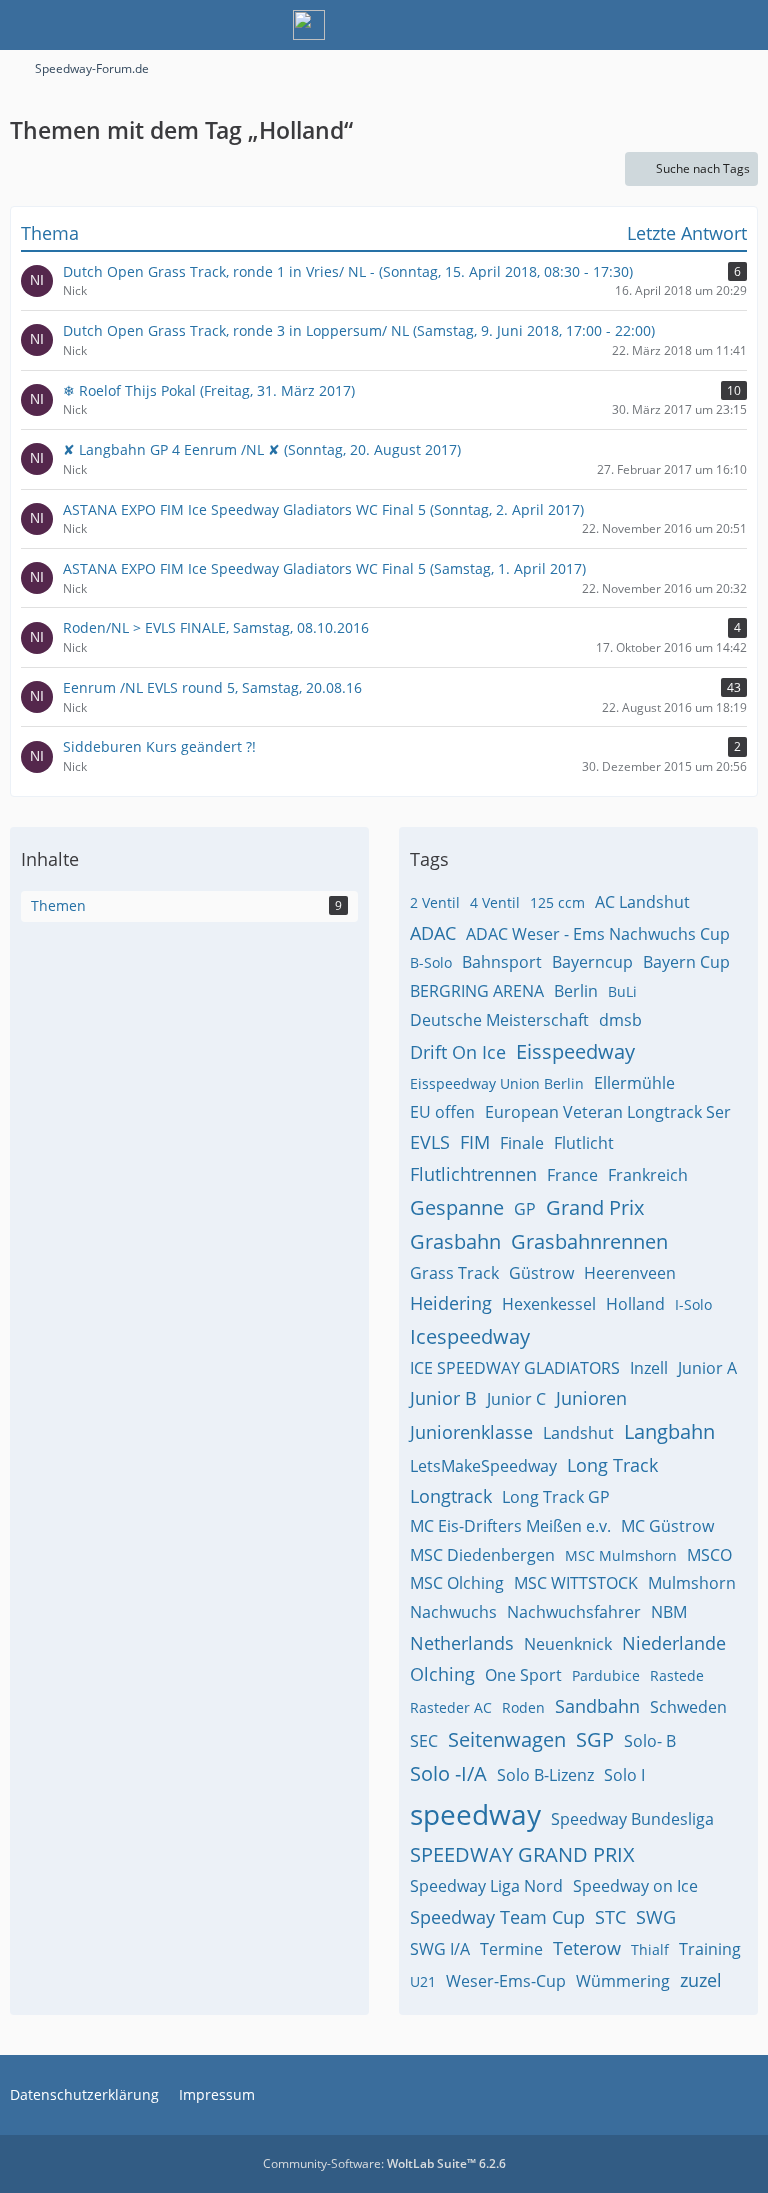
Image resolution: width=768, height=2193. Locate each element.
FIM (475, 1142)
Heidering (451, 1303)
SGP (595, 1739)
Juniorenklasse (471, 1432)
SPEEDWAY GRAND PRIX (522, 1854)
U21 (423, 1981)
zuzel (701, 1980)
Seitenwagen (507, 1739)
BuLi (622, 991)
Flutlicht (584, 1143)
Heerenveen (630, 1273)
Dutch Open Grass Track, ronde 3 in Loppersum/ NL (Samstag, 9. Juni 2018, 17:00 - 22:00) (359, 330)
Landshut (578, 1433)
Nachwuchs (453, 1612)
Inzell (649, 1368)
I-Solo (693, 1304)
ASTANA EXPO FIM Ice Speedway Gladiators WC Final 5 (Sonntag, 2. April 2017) (323, 509)
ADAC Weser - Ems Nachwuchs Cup (598, 934)
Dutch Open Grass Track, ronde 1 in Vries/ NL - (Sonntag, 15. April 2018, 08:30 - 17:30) (348, 271)
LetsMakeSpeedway (483, 1466)
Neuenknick (568, 1644)
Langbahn (669, 1431)
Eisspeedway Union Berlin (497, 1083)
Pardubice (606, 1675)
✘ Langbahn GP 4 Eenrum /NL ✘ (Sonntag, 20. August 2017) (262, 449)
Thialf (650, 1949)
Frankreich (648, 1175)
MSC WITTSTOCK (576, 1583)
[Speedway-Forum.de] (309, 25)
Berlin (576, 991)
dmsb (620, 1020)
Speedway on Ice (635, 1886)
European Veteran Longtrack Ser (608, 1112)
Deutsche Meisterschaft (499, 1020)
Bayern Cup (686, 962)
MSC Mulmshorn (621, 1555)
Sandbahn (597, 1706)
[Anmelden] (692, 25)
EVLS (430, 1142)
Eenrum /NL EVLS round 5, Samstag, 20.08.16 (212, 687)
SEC (424, 1741)
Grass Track (454, 1273)
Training (710, 1949)
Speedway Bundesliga (632, 1819)
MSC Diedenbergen (482, 1555)
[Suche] (642, 25)
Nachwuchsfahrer (574, 1612)
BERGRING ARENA (477, 991)
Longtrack (451, 1496)
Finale (522, 1143)
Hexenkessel (549, 1304)
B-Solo (431, 962)
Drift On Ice (458, 1052)
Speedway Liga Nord (486, 1886)
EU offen (442, 1112)
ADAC (433, 933)
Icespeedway (470, 1336)
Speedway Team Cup (497, 1917)
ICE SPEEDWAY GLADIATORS (515, 1368)
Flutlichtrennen (473, 1174)
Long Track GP (556, 1497)
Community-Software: (384, 2163)
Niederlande (674, 1643)
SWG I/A (440, 1949)
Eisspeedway (575, 1051)
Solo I (624, 1775)
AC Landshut (642, 902)
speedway (475, 1814)
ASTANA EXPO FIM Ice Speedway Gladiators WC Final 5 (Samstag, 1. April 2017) (324, 568)
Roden (523, 1707)
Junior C (516, 1399)
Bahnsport (502, 962)
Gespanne (457, 1207)
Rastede (677, 1675)
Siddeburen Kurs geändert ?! (159, 746)
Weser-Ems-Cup (506, 1981)
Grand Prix (595, 1207)
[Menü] (742, 25)
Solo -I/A (448, 1773)
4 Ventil (495, 902)
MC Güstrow (667, 1526)
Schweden (688, 1707)
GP (525, 1209)
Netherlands (462, 1643)
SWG (656, 1917)
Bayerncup (592, 962)
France (572, 1175)
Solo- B (650, 1741)
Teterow (587, 1948)
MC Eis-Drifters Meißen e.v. (510, 1526)
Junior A (707, 1368)
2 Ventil (435, 902)
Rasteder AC (451, 1707)
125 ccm (557, 902)
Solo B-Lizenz (545, 1775)
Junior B (443, 1398)
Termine (511, 1949)
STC (610, 1917)
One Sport (523, 1675)
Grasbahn (455, 1241)
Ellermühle (634, 1083)
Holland (635, 1304)
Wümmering (623, 1981)
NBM (669, 1612)
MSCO (709, 1555)
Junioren (591, 1398)
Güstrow (541, 1273)
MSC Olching (457, 1583)
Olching (442, 1674)
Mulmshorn (692, 1583)
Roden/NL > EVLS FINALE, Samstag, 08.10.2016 (216, 627)
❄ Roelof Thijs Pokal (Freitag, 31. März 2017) (209, 390)
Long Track (612, 1465)
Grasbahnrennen (589, 1241)
